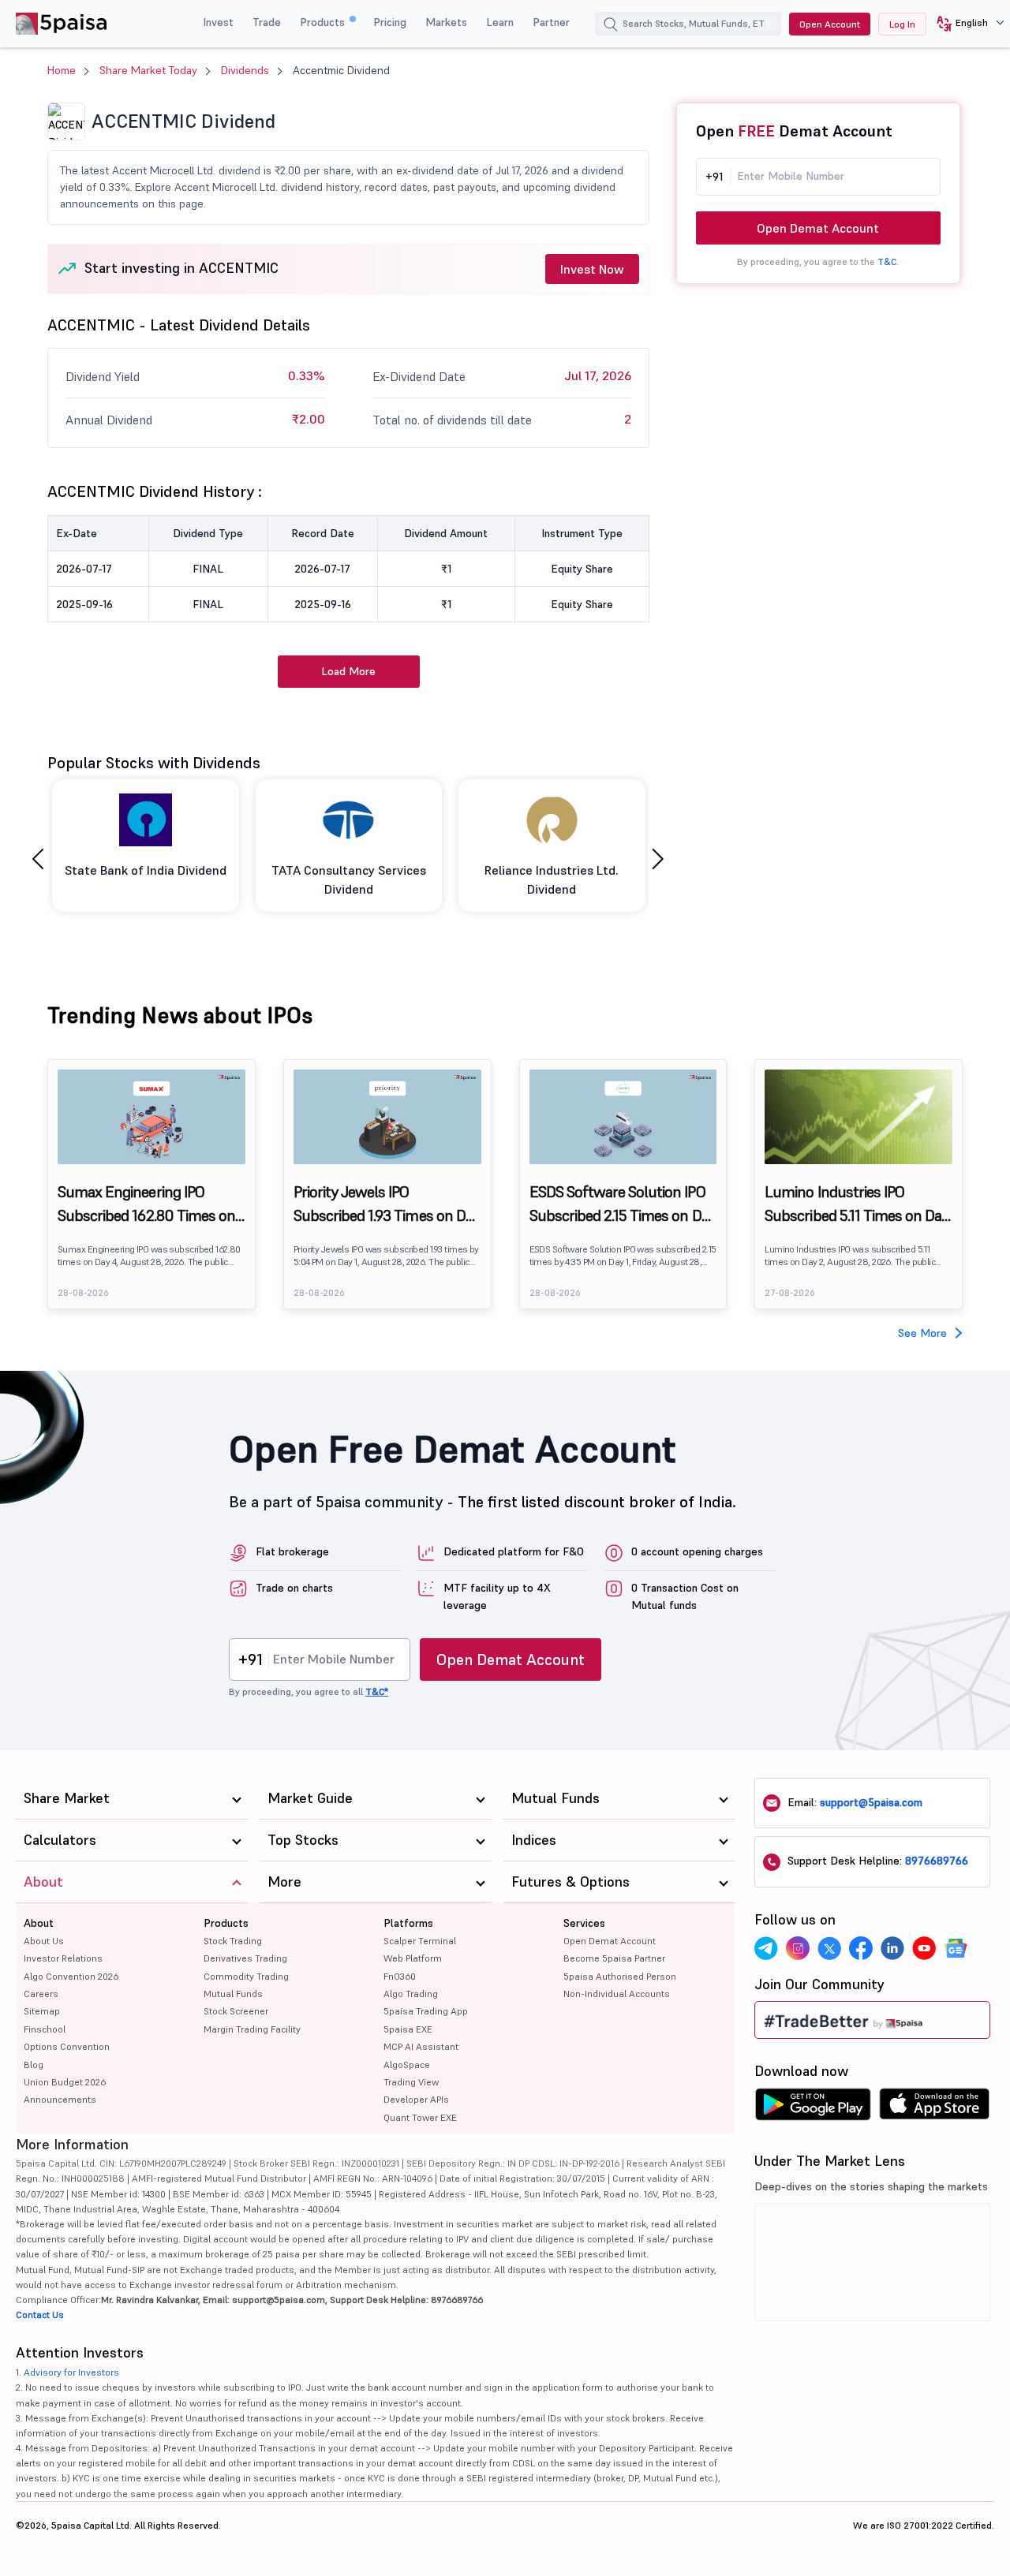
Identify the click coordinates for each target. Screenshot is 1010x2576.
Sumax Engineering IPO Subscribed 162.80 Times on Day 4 (146, 1204)
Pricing (390, 22)
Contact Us (40, 2315)
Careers (41, 1994)
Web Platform (413, 1958)
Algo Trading (411, 1994)
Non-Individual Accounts (617, 1994)
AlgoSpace (407, 2065)
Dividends (245, 70)
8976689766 (937, 1861)
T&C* (377, 1691)
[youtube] (924, 1948)
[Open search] (611, 26)
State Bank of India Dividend (146, 870)
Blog (34, 2065)
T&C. (888, 261)
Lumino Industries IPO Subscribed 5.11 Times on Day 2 (857, 1204)
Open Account (830, 24)
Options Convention (67, 2046)
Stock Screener (236, 2011)
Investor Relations (63, 1958)
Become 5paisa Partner (614, 1958)
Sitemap (42, 2011)
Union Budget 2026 (65, 2082)
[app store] (935, 2108)
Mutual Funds (233, 1994)
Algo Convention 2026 (71, 1976)
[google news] (956, 1948)
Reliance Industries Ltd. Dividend (552, 879)
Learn (500, 22)
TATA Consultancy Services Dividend (349, 879)
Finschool (45, 2029)
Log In (902, 24)
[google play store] (813, 2108)
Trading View (411, 2082)
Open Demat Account (818, 228)
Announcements (60, 2099)
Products (324, 22)
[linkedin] (892, 1948)
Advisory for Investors (71, 2372)
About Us (44, 1941)
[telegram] (766, 1948)
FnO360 (400, 1976)
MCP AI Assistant (421, 2046)
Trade (267, 22)
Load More (348, 671)
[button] (965, 24)
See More (922, 1333)
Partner (551, 22)
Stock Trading (233, 1941)
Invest (218, 22)
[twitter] (829, 1948)
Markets (446, 22)
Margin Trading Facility (252, 2029)
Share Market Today (148, 70)
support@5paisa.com (871, 1802)
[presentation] (38, 859)
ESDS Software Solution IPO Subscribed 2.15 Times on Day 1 (623, 1204)
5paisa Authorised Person (620, 1976)
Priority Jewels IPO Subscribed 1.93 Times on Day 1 (387, 1204)
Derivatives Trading (245, 1958)
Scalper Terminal (420, 1941)
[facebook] (861, 1948)
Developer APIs (416, 2099)
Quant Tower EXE (420, 2117)
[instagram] (798, 1948)
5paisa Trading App (426, 2011)
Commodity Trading (246, 1976)
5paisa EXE (408, 2029)
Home (62, 70)
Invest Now (592, 269)
